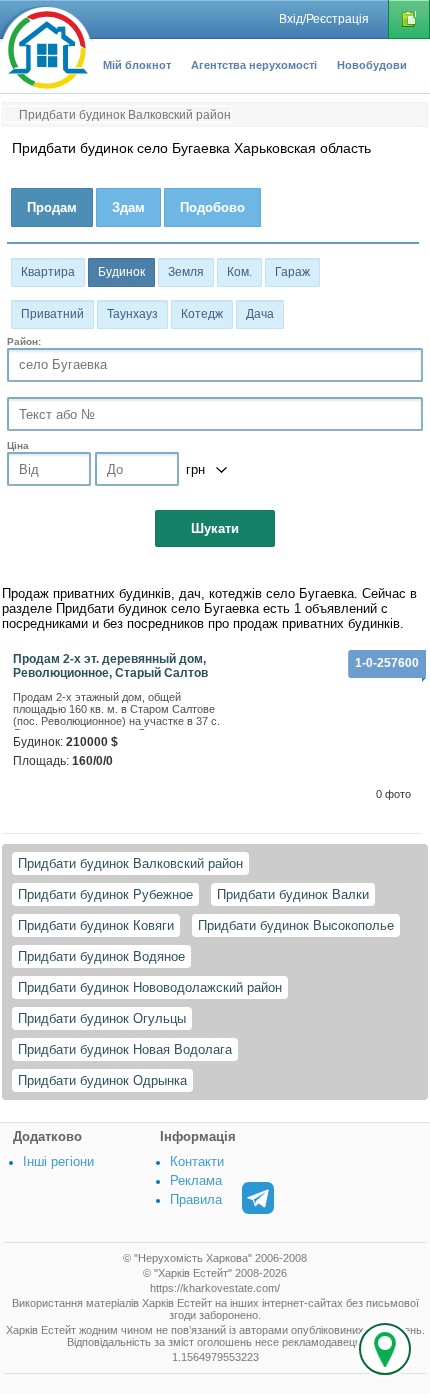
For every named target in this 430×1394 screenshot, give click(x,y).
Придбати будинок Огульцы (102, 1018)
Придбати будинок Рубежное (105, 894)
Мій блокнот (137, 65)
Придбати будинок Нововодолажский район (150, 987)
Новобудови (372, 65)
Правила (196, 1199)
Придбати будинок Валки (293, 894)
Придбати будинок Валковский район (130, 863)
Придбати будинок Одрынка (102, 1080)
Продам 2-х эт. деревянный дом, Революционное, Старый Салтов (110, 666)
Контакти (197, 1161)
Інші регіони (58, 1161)
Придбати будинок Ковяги (96, 925)
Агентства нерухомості (254, 65)
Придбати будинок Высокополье (296, 925)
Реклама (196, 1180)
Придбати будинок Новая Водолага (125, 1049)
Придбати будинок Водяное (101, 956)
